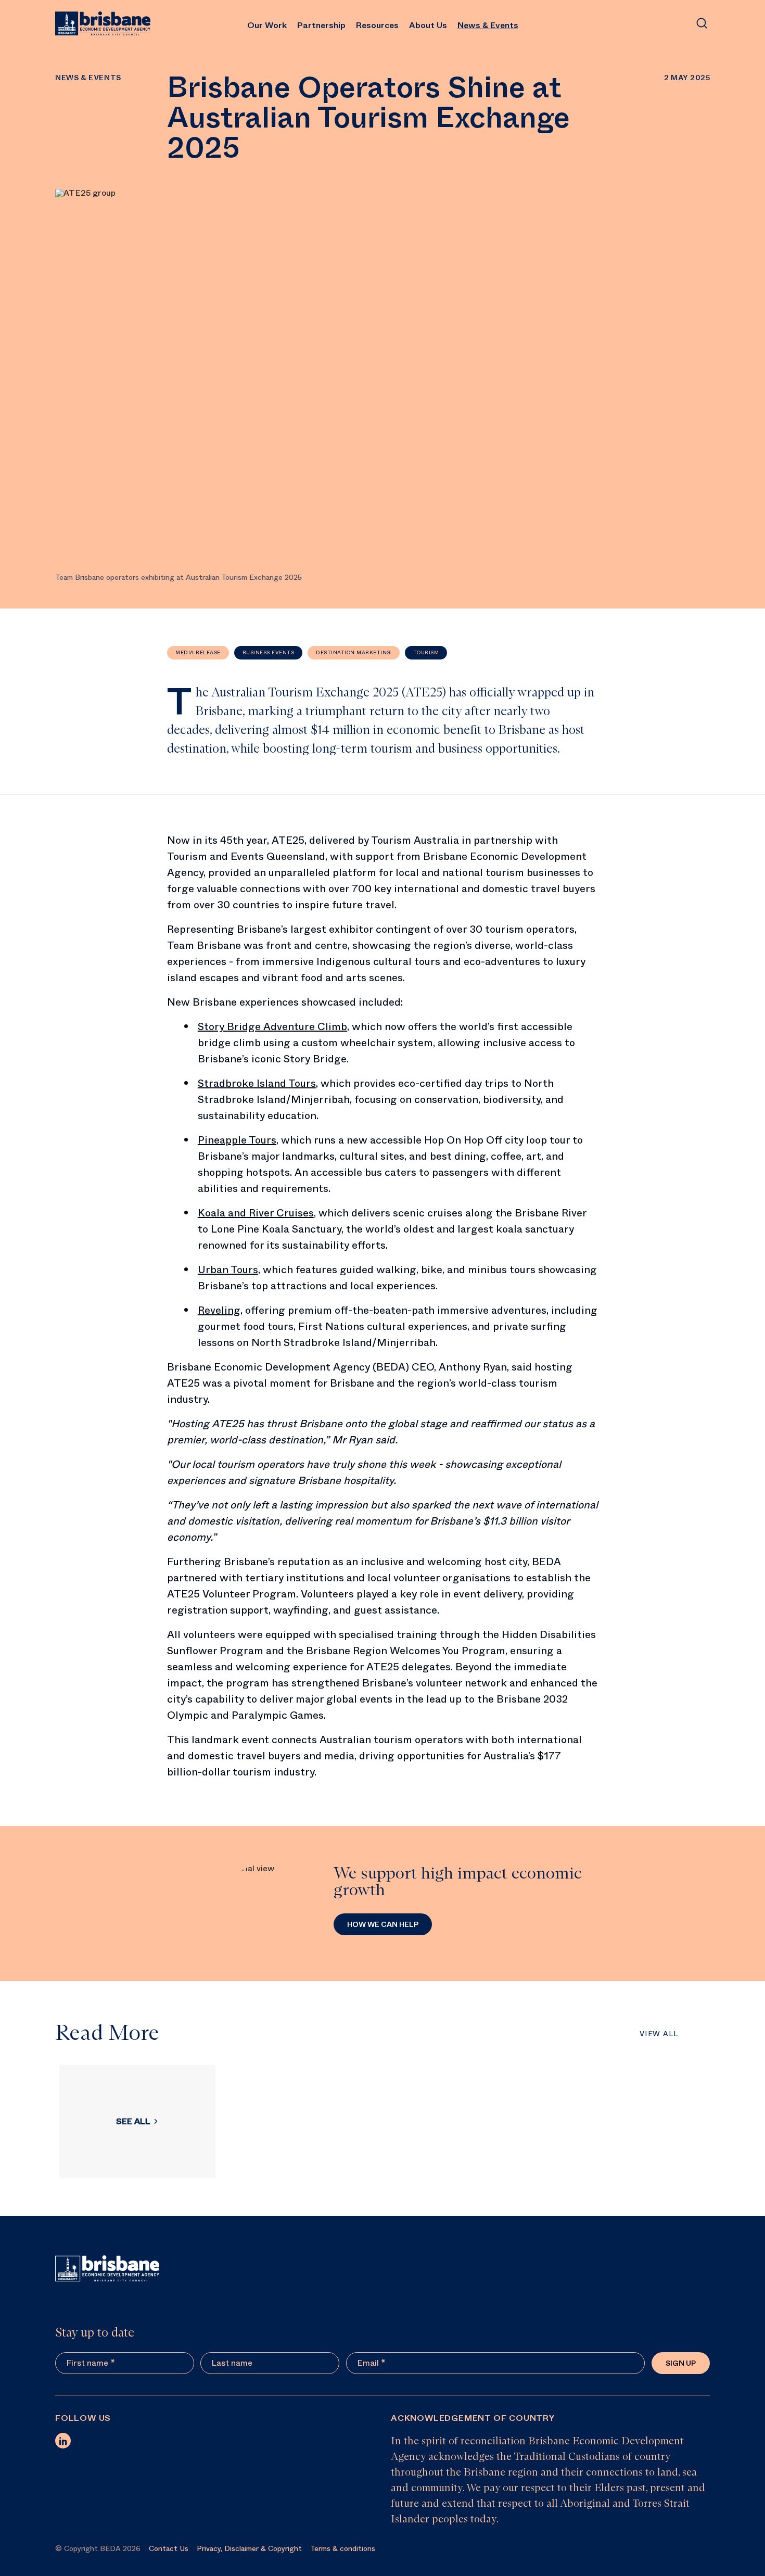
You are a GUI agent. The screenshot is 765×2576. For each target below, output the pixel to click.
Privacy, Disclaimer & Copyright (249, 2548)
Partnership (321, 25)
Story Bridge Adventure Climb (272, 1027)
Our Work (267, 25)
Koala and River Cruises (256, 1213)
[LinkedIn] (63, 2441)
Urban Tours (228, 1270)
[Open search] (702, 23)
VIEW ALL (659, 2034)
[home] (103, 23)
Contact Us (169, 2548)
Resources (377, 25)
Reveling (219, 1310)
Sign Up (681, 2363)
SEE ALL (133, 2121)
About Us (428, 25)
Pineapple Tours (237, 1140)
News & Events (488, 25)
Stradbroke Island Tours (257, 1083)
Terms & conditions (343, 2548)
